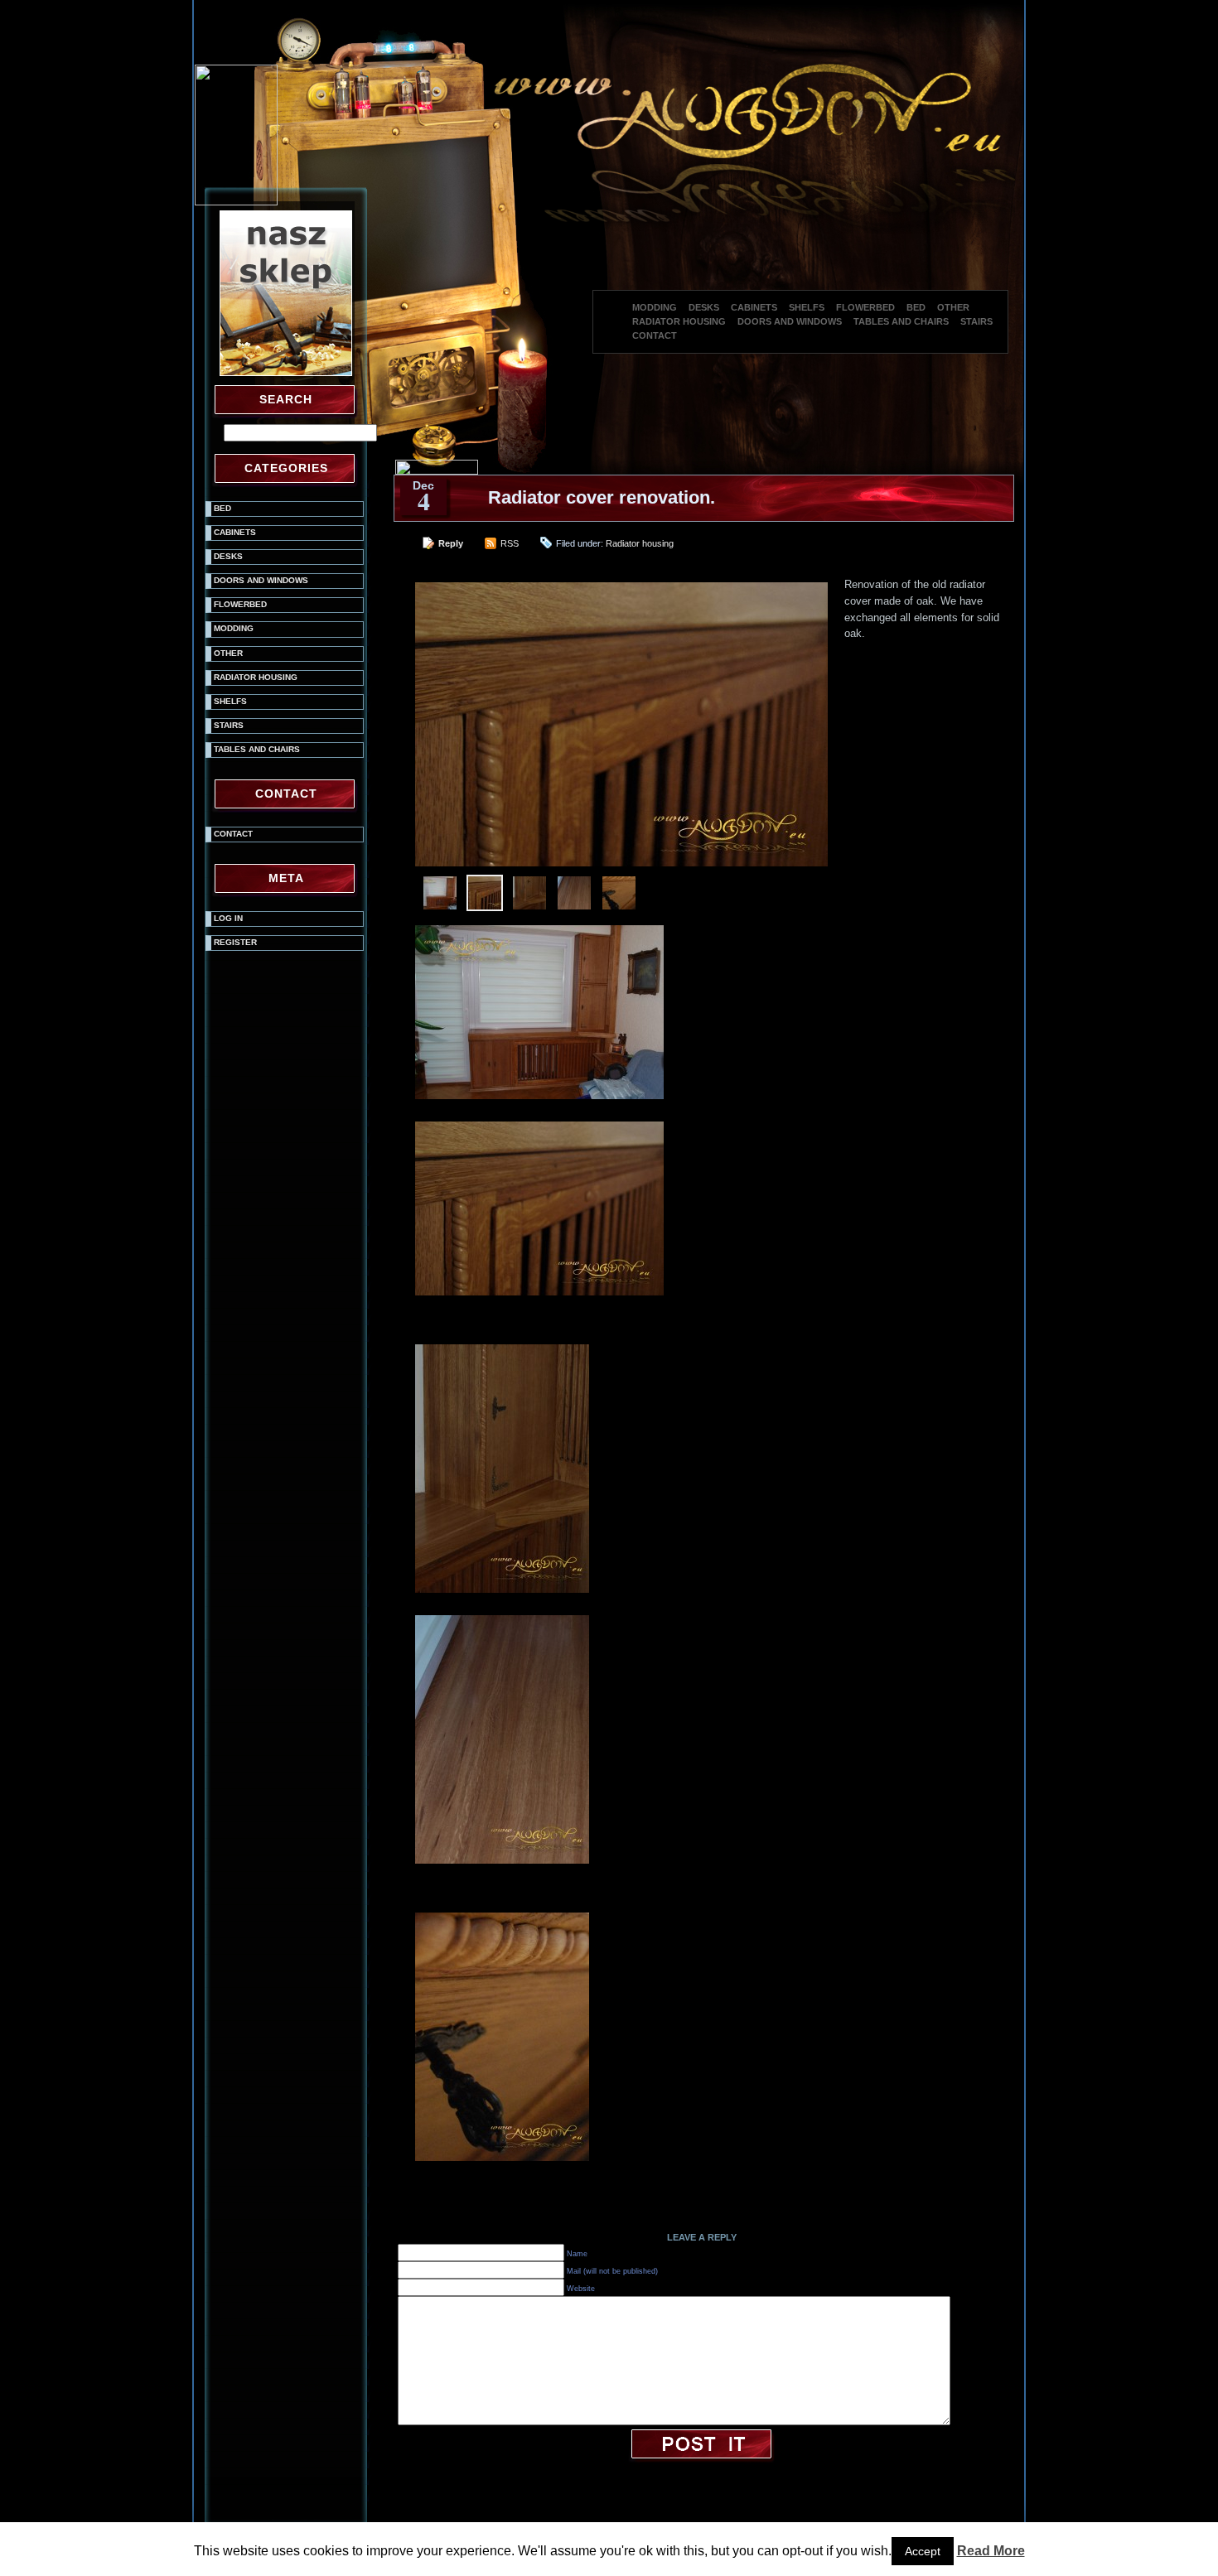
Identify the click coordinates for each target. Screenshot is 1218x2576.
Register (235, 942)
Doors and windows (790, 321)
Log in (228, 918)
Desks (704, 307)
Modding (655, 307)
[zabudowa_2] (505, 1346)
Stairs (976, 321)
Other (953, 307)
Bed (916, 307)
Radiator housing (679, 321)
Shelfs (807, 307)
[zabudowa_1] (543, 1124)
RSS (510, 543)
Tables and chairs (901, 321)
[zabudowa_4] (505, 1915)
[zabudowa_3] (505, 1617)
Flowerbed (865, 307)
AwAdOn (752, 2552)
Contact (655, 335)
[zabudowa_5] (543, 927)
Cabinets (754, 307)
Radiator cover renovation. (602, 497)
